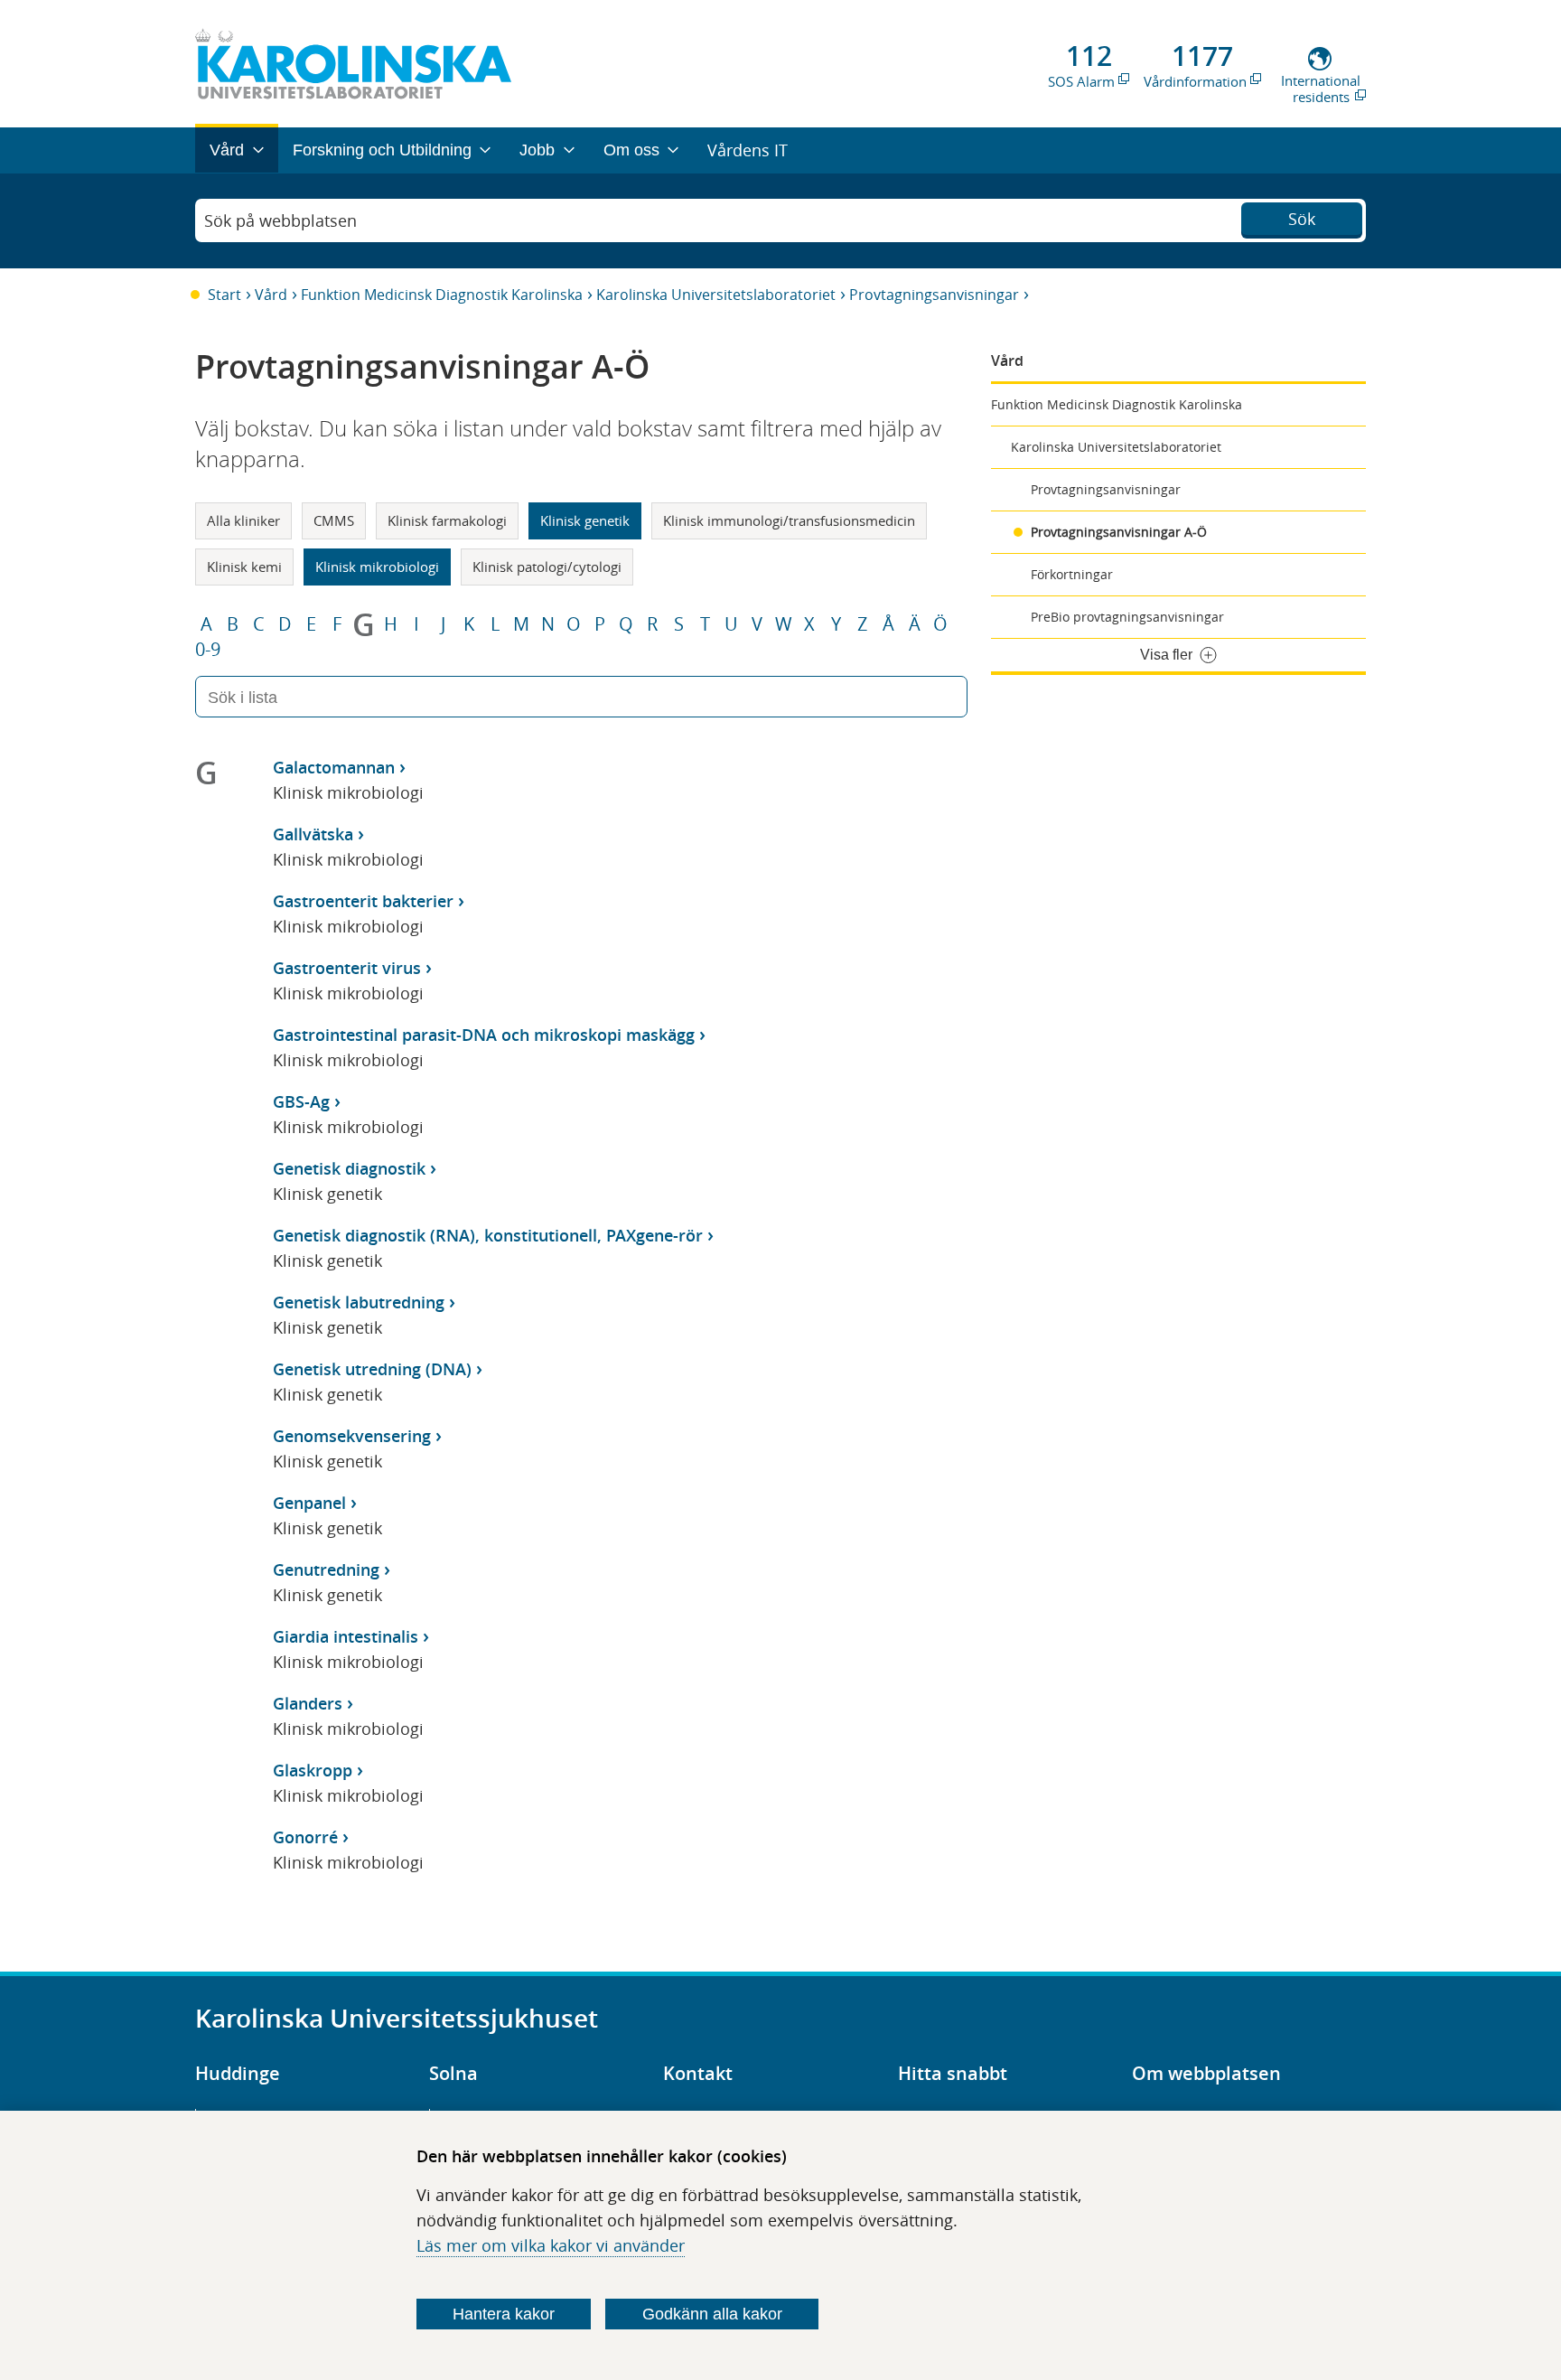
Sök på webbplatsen (280, 220)
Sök (1302, 219)
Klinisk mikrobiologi (377, 567)
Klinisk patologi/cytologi (547, 567)
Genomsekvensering (352, 1436)
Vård (271, 295)
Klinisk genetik (585, 520)
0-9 (208, 650)
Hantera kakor (504, 2314)
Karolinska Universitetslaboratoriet (716, 295)
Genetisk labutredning (359, 1302)
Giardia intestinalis (346, 1636)
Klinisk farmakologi (447, 520)
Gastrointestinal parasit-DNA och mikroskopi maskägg (484, 1035)
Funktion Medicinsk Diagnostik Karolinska (442, 295)
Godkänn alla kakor (712, 2314)
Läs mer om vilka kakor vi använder (551, 2245)
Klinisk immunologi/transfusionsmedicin (789, 520)
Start (224, 295)
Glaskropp (313, 1770)
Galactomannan (334, 767)
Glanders (308, 1703)
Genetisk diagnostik (349, 1168)
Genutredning (326, 1569)
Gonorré (305, 1837)
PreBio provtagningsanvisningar (1127, 617)
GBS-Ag (301, 1101)
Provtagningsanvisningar (934, 295)
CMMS (334, 520)
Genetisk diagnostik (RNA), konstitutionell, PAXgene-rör (488, 1235)
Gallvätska (313, 834)
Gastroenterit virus (347, 968)
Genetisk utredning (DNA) (372, 1369)
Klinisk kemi (244, 567)
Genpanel (309, 1503)
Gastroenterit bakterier (363, 901)
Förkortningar (1072, 574)
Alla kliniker (243, 520)
